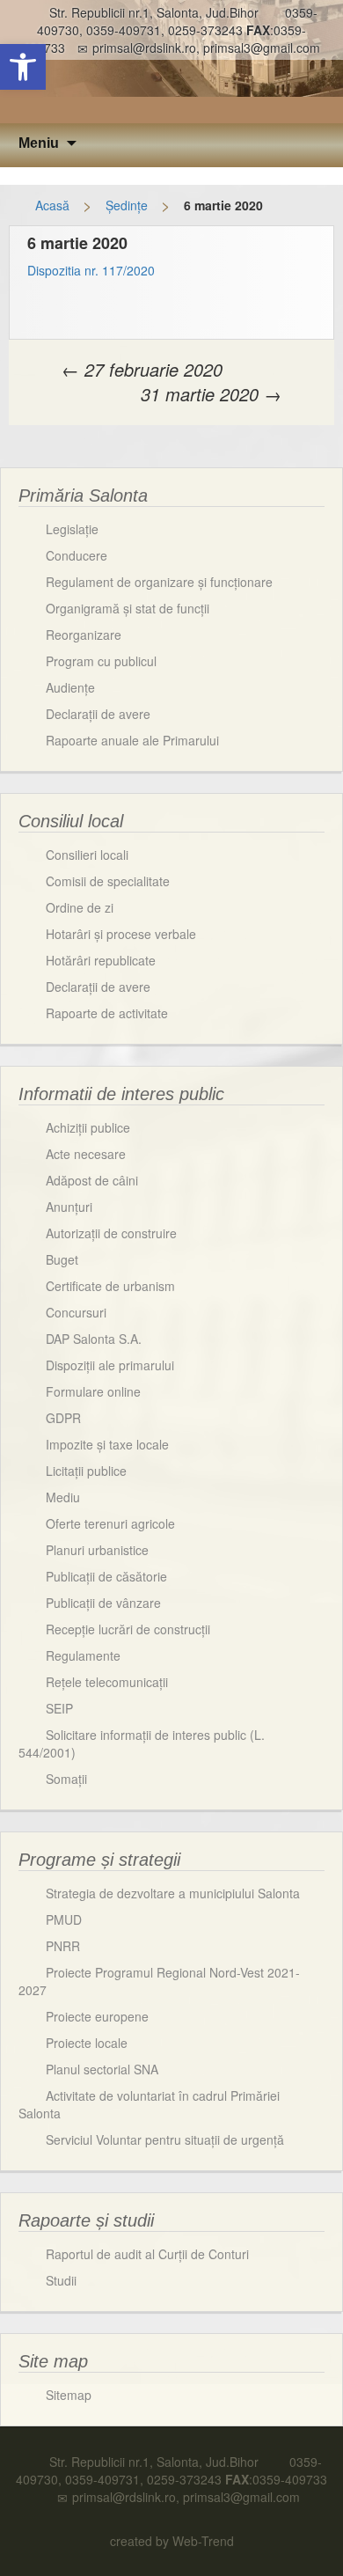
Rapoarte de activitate (107, 1013)
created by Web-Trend (172, 2541)
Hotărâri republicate (101, 960)
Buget (62, 1259)
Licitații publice (86, 1471)
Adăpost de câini (92, 1180)
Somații (66, 1779)
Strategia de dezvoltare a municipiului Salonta (173, 1893)
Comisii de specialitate (108, 881)
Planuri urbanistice (97, 1550)
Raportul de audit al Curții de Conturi (147, 2254)
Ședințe (127, 205)
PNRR (63, 1946)
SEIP (59, 1708)
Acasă (52, 205)
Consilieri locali (87, 855)
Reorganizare (84, 635)
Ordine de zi (80, 907)
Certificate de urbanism (110, 1286)
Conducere (77, 555)
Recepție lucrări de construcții (128, 1629)
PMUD (64, 1919)
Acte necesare (86, 1154)
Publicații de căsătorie (106, 1576)
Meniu (39, 143)
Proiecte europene (97, 2016)
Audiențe (70, 687)
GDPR (63, 1418)
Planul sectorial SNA (102, 2069)
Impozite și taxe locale (107, 1444)
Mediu (63, 1497)
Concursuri (76, 1312)
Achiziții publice (88, 1127)
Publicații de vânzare (103, 1603)
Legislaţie (72, 529)
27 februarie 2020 (142, 369)
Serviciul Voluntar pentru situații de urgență (165, 2139)
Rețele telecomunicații (107, 1682)
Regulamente (83, 1655)
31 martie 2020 (211, 394)
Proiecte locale (87, 2043)
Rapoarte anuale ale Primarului (132, 740)
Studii (61, 2280)
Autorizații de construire (111, 1233)
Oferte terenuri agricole (110, 1523)
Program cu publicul (101, 661)
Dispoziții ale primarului (110, 1365)
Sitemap (69, 2395)
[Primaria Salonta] (171, 62)
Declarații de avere (98, 714)
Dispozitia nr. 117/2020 (91, 270)
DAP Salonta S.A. (94, 1339)
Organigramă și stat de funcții (128, 608)
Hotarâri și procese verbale (121, 934)
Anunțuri (69, 1207)
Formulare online (93, 1391)
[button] (23, 67)
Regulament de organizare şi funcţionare (159, 582)
